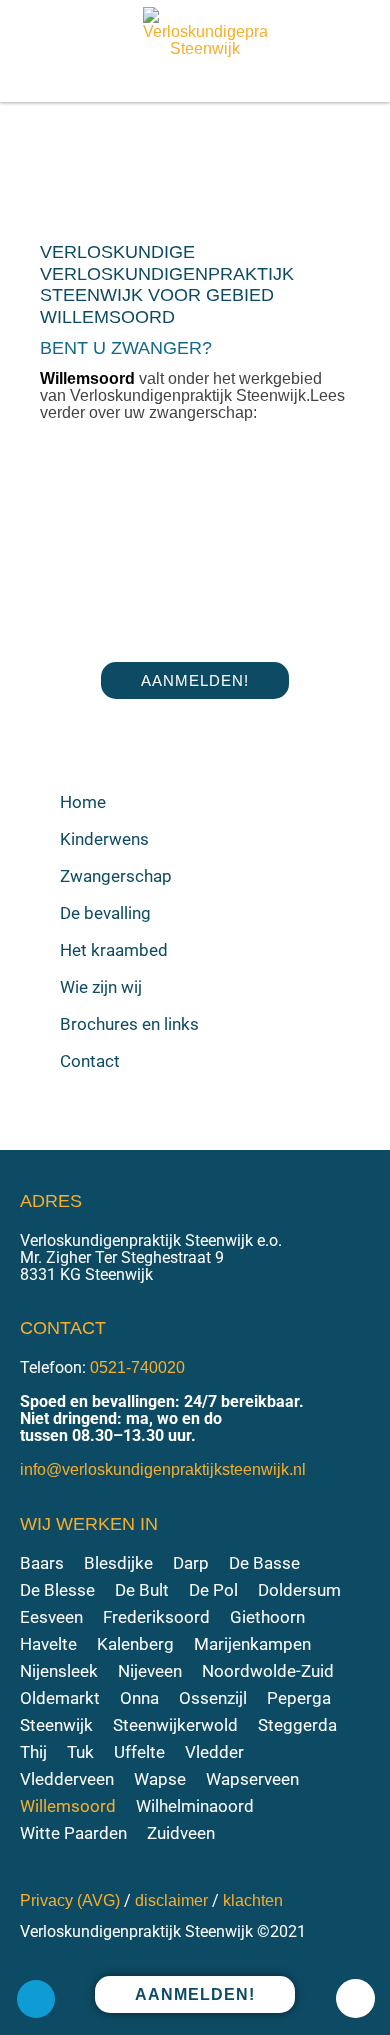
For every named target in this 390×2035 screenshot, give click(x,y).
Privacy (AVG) (70, 1900)
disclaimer (171, 1900)
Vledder (214, 1752)
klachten (253, 1900)
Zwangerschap (116, 876)
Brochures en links (129, 1024)
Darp (191, 1563)
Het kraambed (114, 950)
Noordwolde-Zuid (268, 1671)
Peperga (299, 1698)
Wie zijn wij (101, 987)
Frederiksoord (156, 1617)
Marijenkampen (252, 1644)
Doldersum (299, 1590)
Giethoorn (267, 1617)
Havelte (48, 1644)
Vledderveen (67, 1779)
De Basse (264, 1563)
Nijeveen (150, 1671)
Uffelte (139, 1752)
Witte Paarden (73, 1833)
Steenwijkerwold (175, 1725)
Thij (33, 1752)
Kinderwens (104, 839)
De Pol (213, 1590)
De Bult (142, 1590)
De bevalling (105, 913)
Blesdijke (118, 1563)
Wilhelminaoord (195, 1806)
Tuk (80, 1752)
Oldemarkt (60, 1698)
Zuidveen (181, 1833)
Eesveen (51, 1617)
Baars (42, 1563)
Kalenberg (135, 1644)
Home (83, 802)
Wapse (160, 1779)
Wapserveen (252, 1779)
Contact (90, 1061)
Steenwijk (56, 1725)
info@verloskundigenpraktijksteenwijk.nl (163, 1469)
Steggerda (297, 1725)
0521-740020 (137, 1367)
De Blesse (57, 1590)
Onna (139, 1698)
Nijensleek (59, 1671)
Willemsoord (68, 1806)
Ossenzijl (213, 1698)
